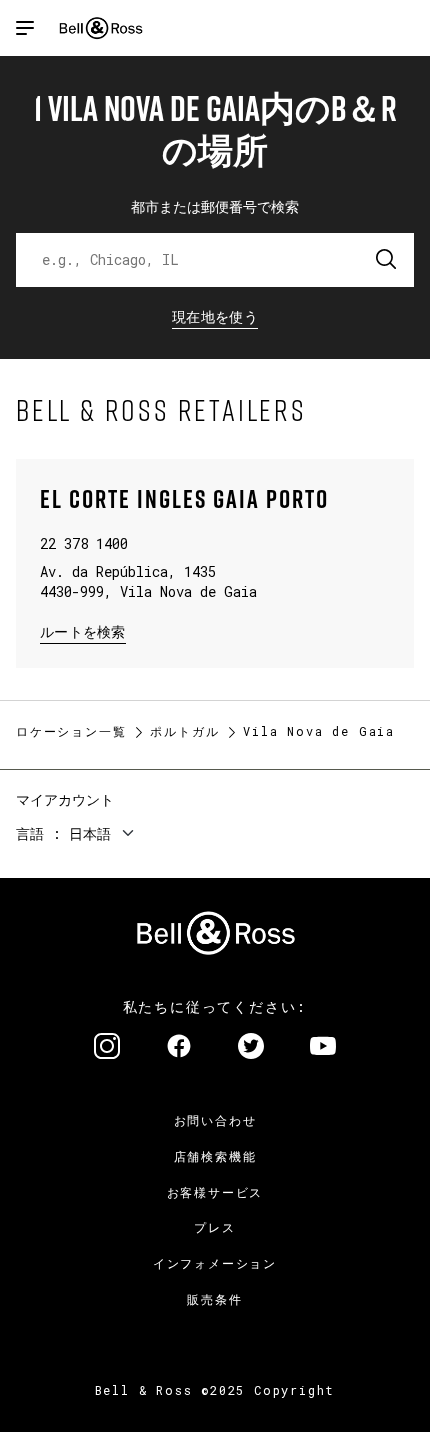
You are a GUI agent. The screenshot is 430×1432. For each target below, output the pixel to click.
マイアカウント (65, 799)
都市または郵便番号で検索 (215, 206)
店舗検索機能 (215, 1156)
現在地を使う (215, 316)
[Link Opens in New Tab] (107, 1048)
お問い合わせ (215, 1120)
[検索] (387, 260)
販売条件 (214, 1299)
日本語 (90, 833)
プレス (214, 1227)
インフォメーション (215, 1263)
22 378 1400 (84, 543)
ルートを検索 (83, 630)
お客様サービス (215, 1192)
